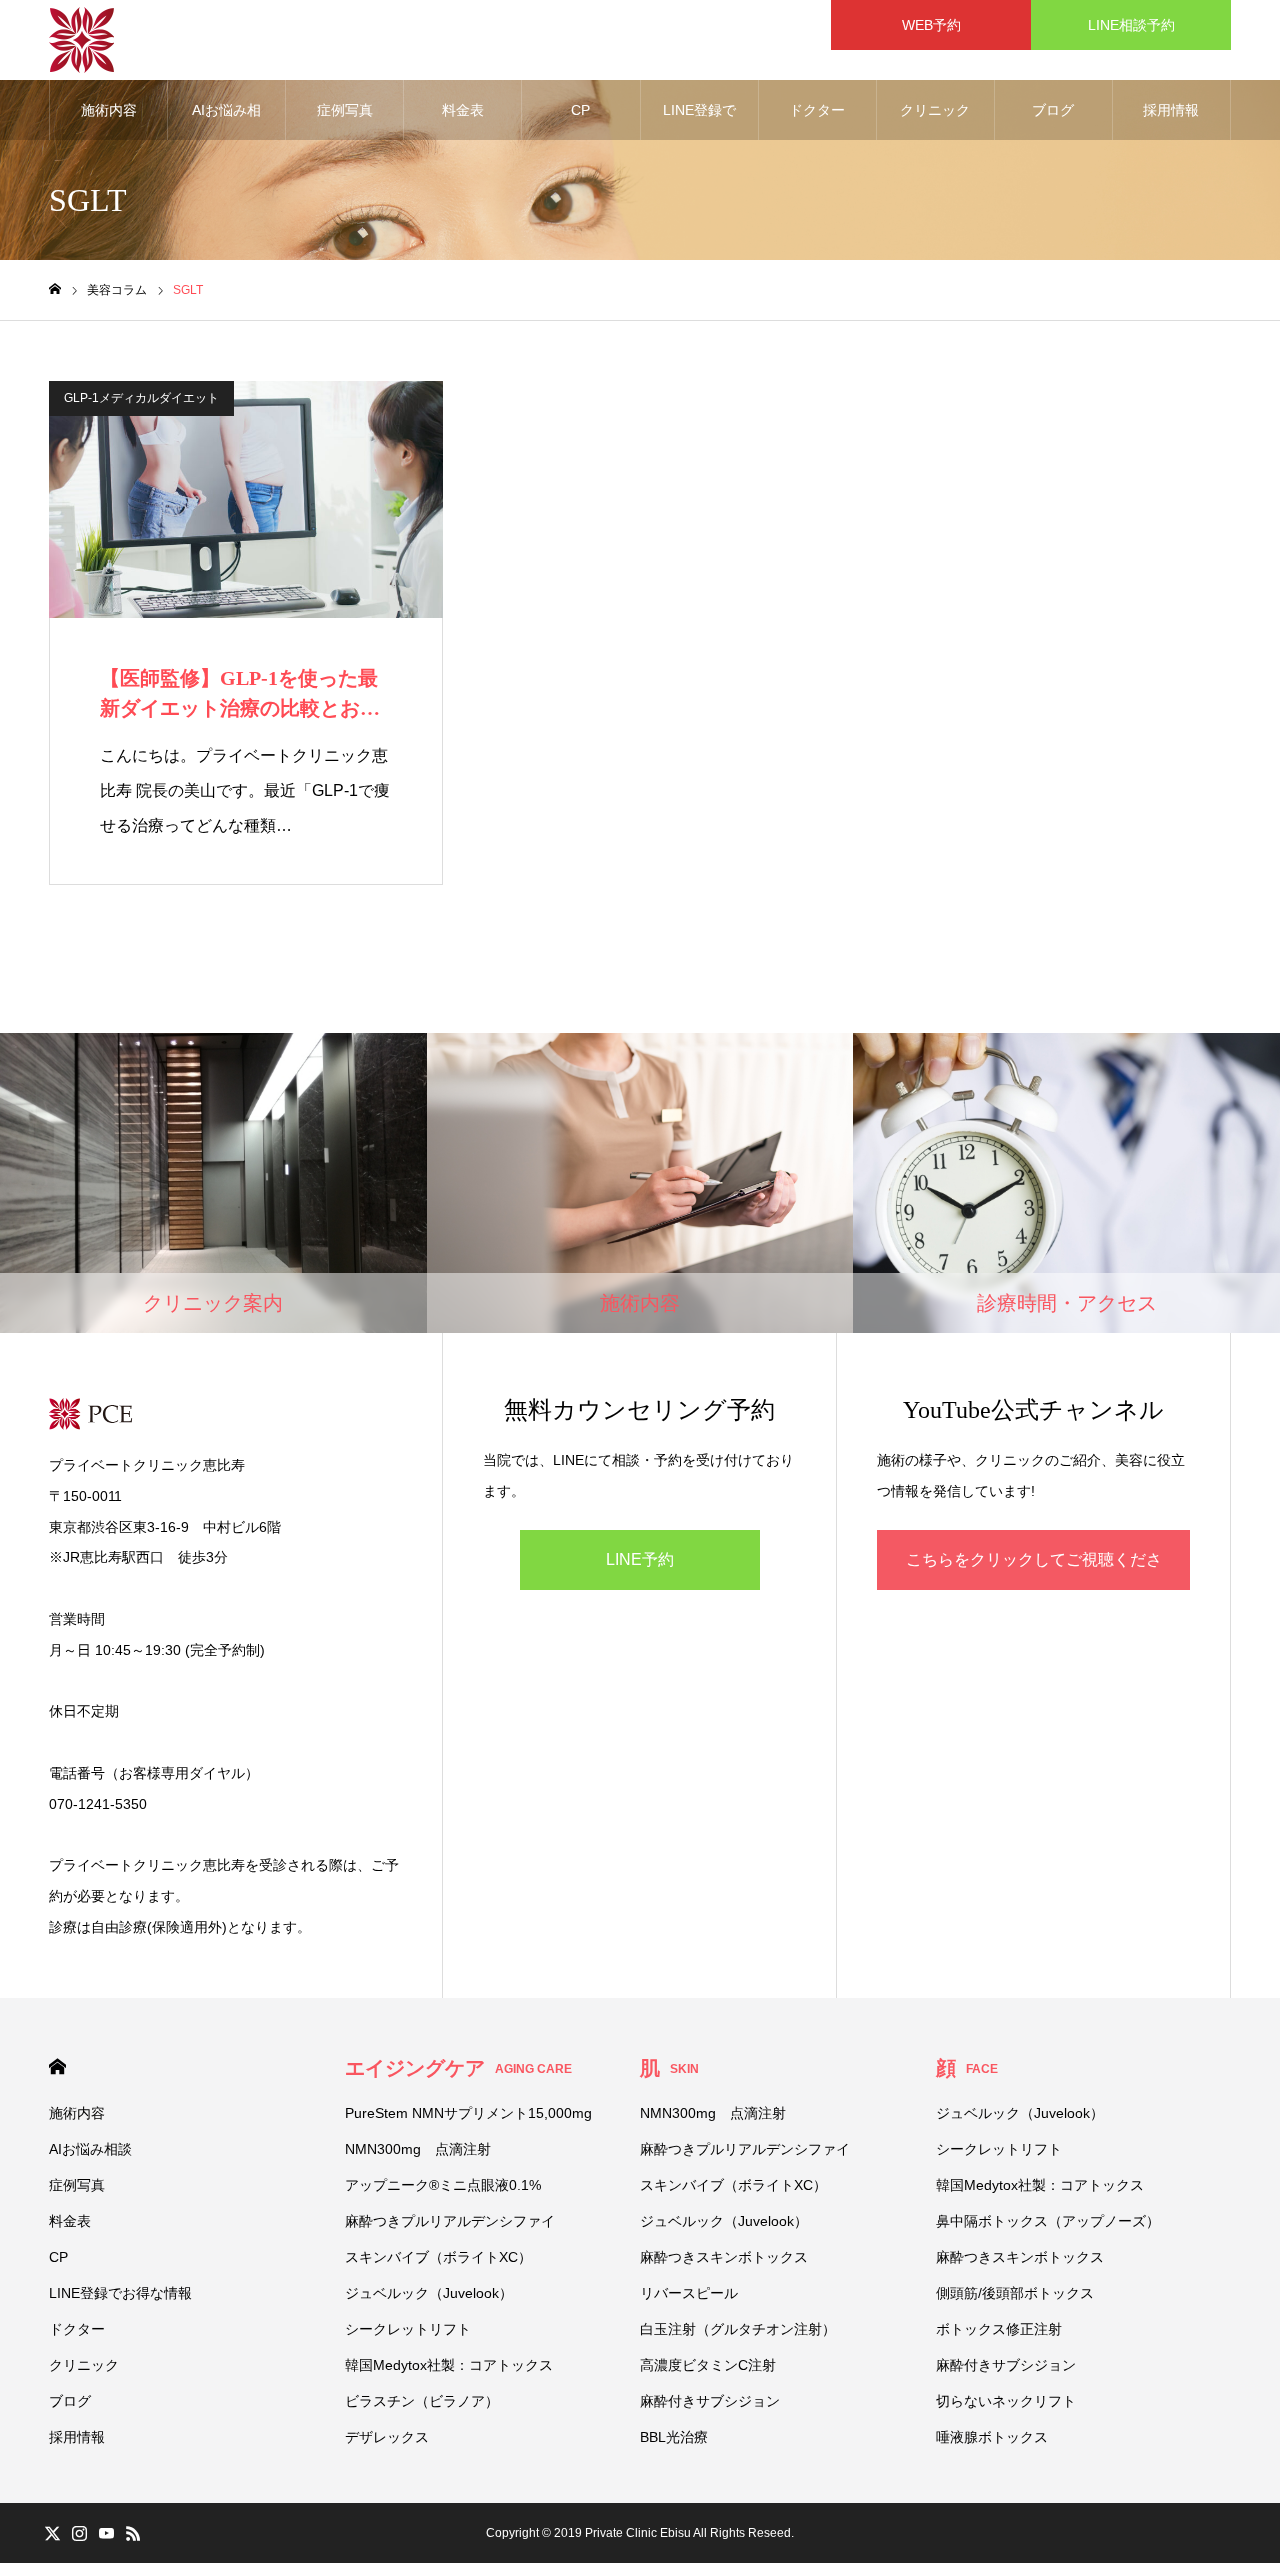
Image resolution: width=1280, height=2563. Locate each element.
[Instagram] (79, 2533)
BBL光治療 (674, 2437)
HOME (57, 2066)
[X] (52, 2533)
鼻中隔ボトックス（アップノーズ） (1048, 2221)
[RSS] (133, 2533)
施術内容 (109, 110)
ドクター (817, 110)
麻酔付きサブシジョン (710, 2401)
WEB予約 (938, 25)
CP (580, 110)
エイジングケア (458, 2068)
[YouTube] (106, 2533)
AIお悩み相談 (226, 121)
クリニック (935, 110)
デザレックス (387, 2437)
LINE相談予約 (1131, 25)
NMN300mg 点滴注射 (418, 2149)
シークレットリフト (408, 2329)
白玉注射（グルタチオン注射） (738, 2329)
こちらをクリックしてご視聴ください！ (1034, 1570)
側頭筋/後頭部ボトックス (1015, 2293)
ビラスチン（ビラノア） (422, 2401)
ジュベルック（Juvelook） (429, 2293)
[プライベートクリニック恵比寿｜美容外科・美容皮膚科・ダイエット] (81, 40)
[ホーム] (55, 289)
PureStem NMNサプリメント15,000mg (468, 2113)
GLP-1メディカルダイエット (141, 398)
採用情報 (1171, 110)
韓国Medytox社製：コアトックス (449, 2365)
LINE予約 (640, 1559)
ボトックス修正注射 (999, 2329)
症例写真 (345, 110)
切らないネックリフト (1006, 2401)
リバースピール (689, 2293)
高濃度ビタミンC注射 (708, 2365)
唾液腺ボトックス (992, 2437)
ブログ (1053, 110)
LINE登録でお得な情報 (699, 121)
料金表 (463, 110)
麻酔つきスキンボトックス (724, 2257)
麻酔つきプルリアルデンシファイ (450, 2221)
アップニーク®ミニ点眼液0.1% (443, 2185)
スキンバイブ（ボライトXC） (438, 2257)
